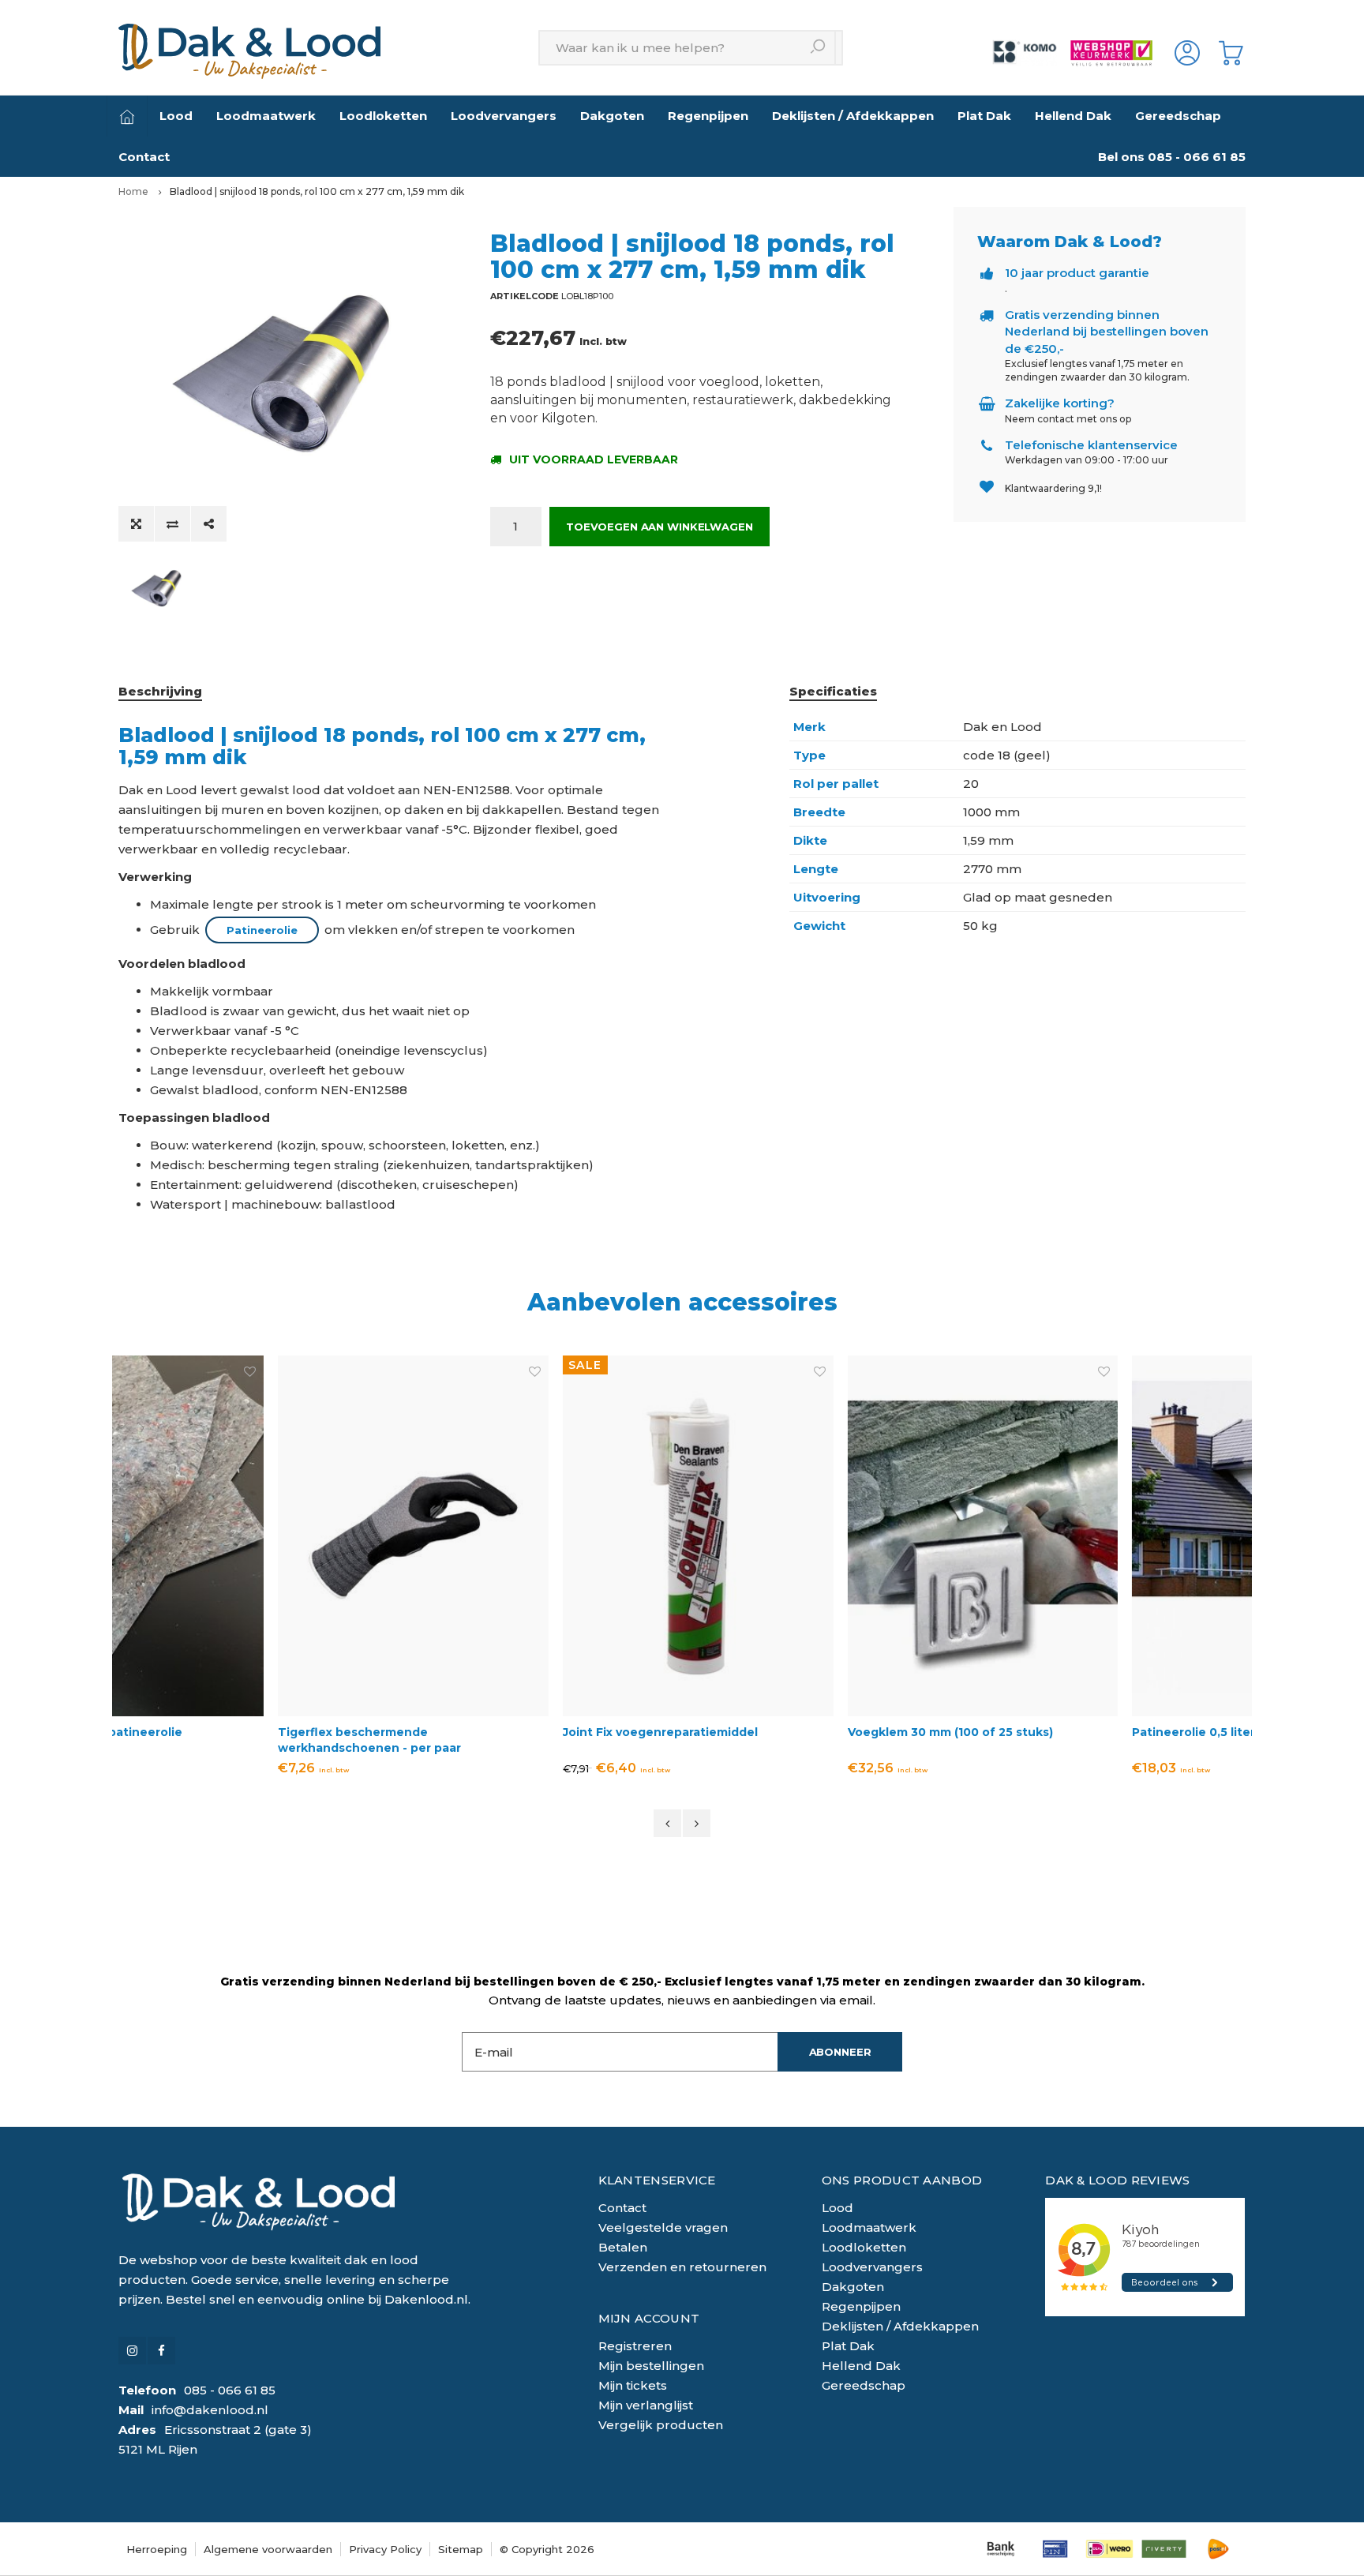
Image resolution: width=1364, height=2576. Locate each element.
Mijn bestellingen (651, 2366)
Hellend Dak (1073, 116)
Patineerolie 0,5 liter (1036, 1732)
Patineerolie (262, 930)
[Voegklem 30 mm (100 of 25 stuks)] (825, 1536)
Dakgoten (612, 116)
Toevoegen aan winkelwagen (660, 527)
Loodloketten (383, 116)
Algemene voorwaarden (268, 2549)
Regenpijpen (708, 116)
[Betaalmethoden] (1001, 2549)
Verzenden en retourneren (682, 2267)
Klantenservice (657, 2180)
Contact (144, 157)
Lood (176, 116)
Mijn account (649, 2318)
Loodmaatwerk (266, 116)
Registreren (635, 2346)
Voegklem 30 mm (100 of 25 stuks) (793, 1732)
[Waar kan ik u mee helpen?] (818, 48)
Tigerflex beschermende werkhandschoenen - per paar (212, 1740)
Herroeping (157, 2549)
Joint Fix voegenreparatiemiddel (502, 1732)
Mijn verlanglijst (646, 2405)
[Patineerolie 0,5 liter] (1109, 1536)
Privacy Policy (385, 2549)
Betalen (623, 2247)
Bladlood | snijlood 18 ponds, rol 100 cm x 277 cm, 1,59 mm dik (317, 191)
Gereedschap (1178, 116)
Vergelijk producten (661, 2425)
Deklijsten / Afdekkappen (853, 116)
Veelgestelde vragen (663, 2227)
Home (133, 191)
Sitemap (461, 2549)
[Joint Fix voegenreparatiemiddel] (540, 1536)
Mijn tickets (633, 2385)
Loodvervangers (504, 116)
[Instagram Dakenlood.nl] (132, 2351)
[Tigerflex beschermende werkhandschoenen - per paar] (255, 1536)
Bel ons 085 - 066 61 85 (1172, 157)
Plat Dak (984, 116)
